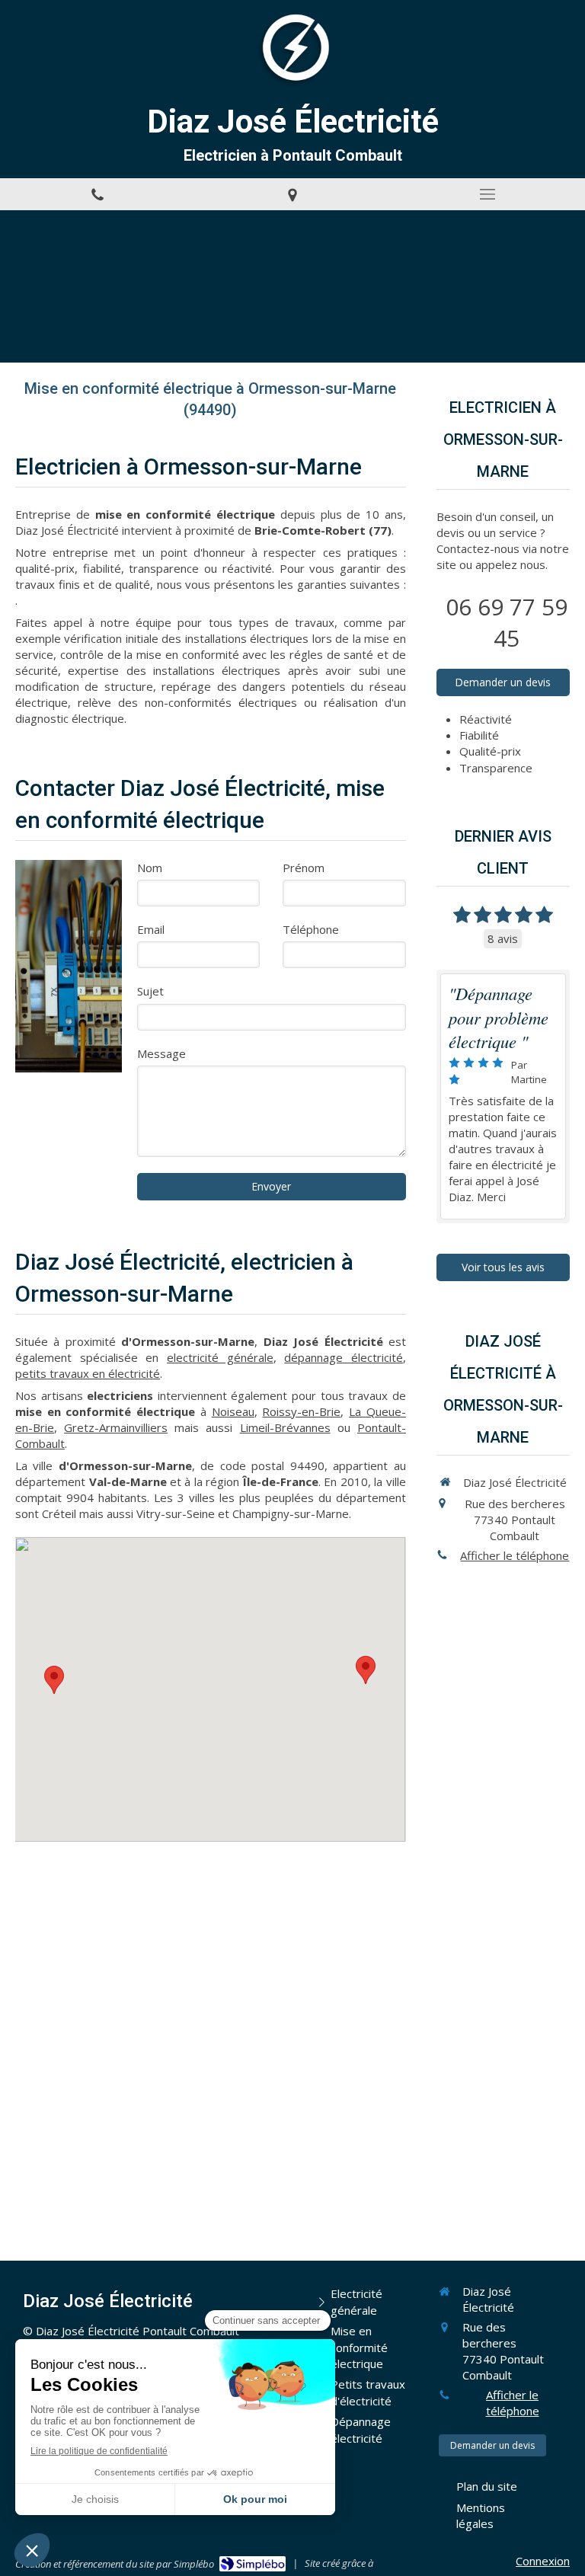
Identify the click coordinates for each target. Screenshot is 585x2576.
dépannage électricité (344, 1357)
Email (151, 929)
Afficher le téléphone (515, 1555)
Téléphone (311, 929)
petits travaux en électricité (88, 1373)
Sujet (150, 991)
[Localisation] (292, 194)
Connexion (543, 2561)
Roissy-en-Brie (301, 1411)
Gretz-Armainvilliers (116, 1427)
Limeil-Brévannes (285, 1427)
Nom (150, 868)
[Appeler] (97, 194)
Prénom (304, 868)
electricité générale (220, 1357)
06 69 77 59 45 (507, 622)
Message (161, 1053)
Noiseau (233, 1411)
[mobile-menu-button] (487, 194)
